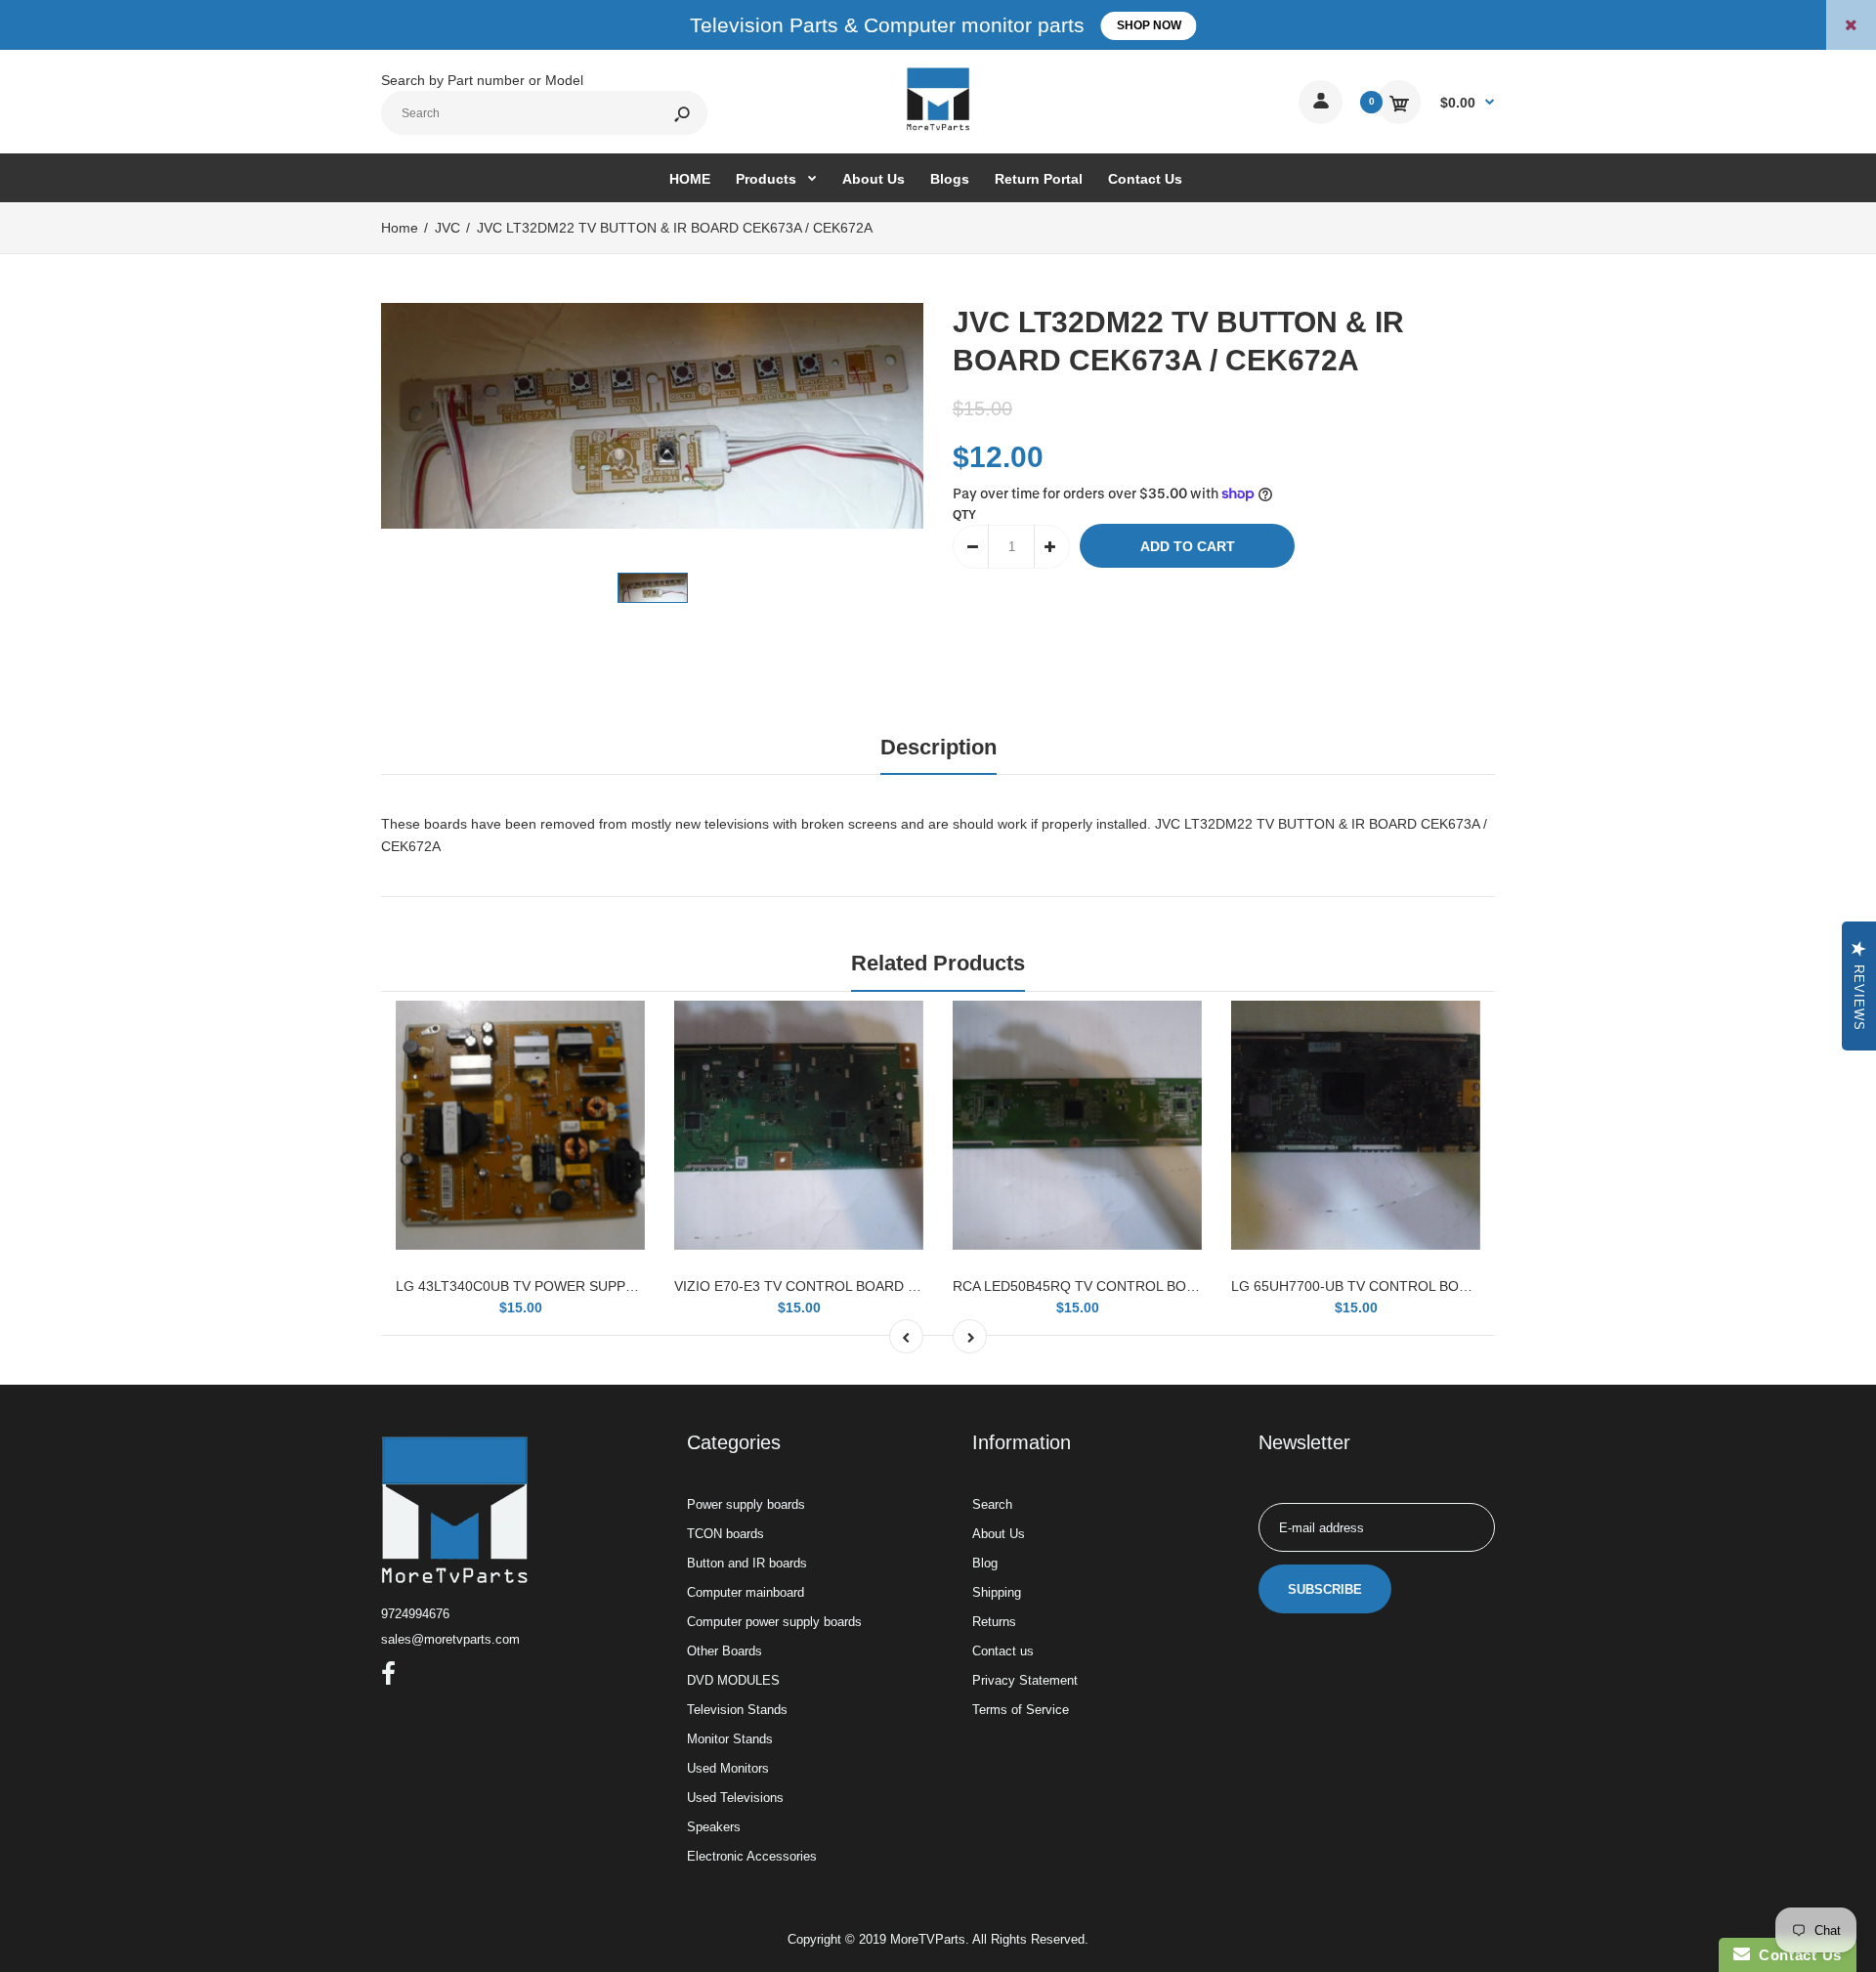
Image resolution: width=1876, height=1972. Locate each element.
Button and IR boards (747, 1563)
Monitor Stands (730, 1739)
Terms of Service (1021, 1710)
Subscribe (1325, 1589)
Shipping (997, 1592)
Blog (985, 1563)
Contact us (1003, 1651)
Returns (994, 1622)
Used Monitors (728, 1768)
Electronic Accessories (752, 1856)
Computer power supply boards (774, 1622)
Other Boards (725, 1651)
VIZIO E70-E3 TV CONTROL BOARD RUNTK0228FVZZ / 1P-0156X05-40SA (911, 1286)
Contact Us (1796, 1955)
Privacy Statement (1025, 1680)
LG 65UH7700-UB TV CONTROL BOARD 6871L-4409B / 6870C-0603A (1452, 1286)
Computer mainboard (746, 1592)
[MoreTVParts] (938, 128)
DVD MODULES (733, 1680)
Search (992, 1504)
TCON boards (725, 1534)
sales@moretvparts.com (450, 1639)
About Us (999, 1534)
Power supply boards (746, 1504)
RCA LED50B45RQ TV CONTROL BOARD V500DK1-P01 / (1133, 1286)
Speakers (714, 1827)
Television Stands (737, 1710)
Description (938, 747)
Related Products (938, 963)
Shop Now (1149, 25)
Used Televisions (735, 1798)
